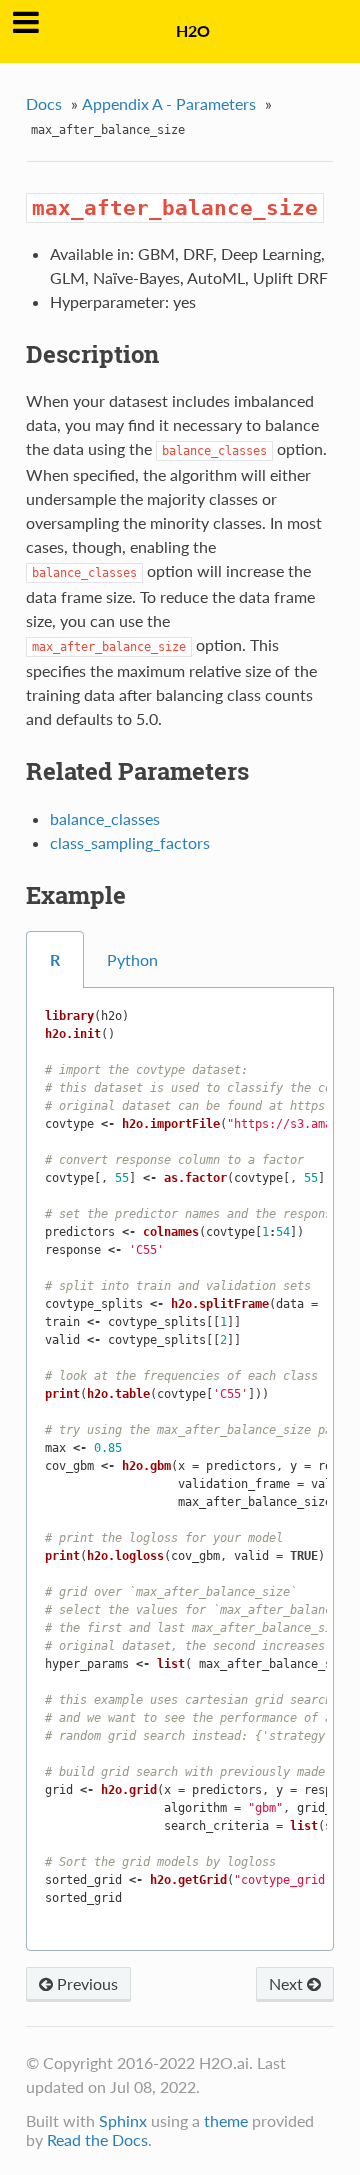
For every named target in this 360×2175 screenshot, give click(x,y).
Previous (85, 1983)
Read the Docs (97, 2139)
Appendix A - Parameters (169, 103)
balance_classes (105, 818)
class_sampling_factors (130, 842)
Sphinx (123, 2120)
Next (288, 1983)
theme (226, 2120)
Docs (44, 103)
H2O (193, 30)
